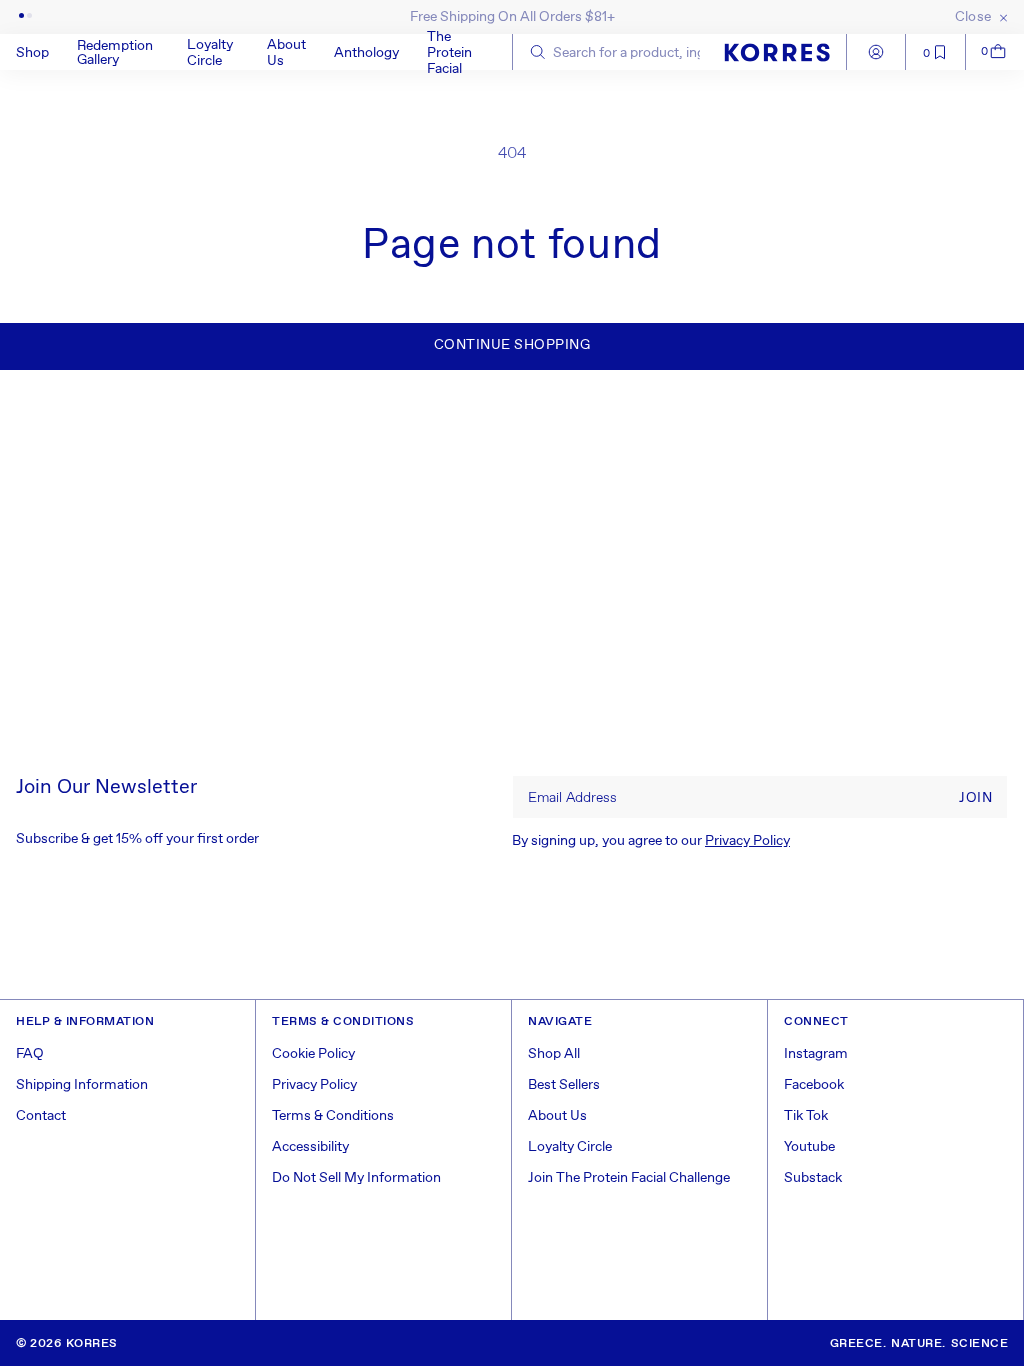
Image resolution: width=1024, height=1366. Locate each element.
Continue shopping (512, 345)
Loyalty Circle (570, 1147)
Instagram (816, 1054)
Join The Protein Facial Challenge (629, 1178)
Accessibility (310, 1147)
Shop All (554, 1054)
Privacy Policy (747, 841)
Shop (32, 53)
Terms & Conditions (333, 1116)
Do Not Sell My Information (356, 1178)
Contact (41, 1116)
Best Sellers (564, 1085)
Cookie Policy (313, 1054)
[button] (46, 52)
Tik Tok (806, 1116)
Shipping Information (82, 1085)
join (975, 798)
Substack (813, 1178)
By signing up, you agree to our (651, 841)
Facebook (814, 1085)
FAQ (30, 1054)
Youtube (809, 1147)
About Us (557, 1116)
